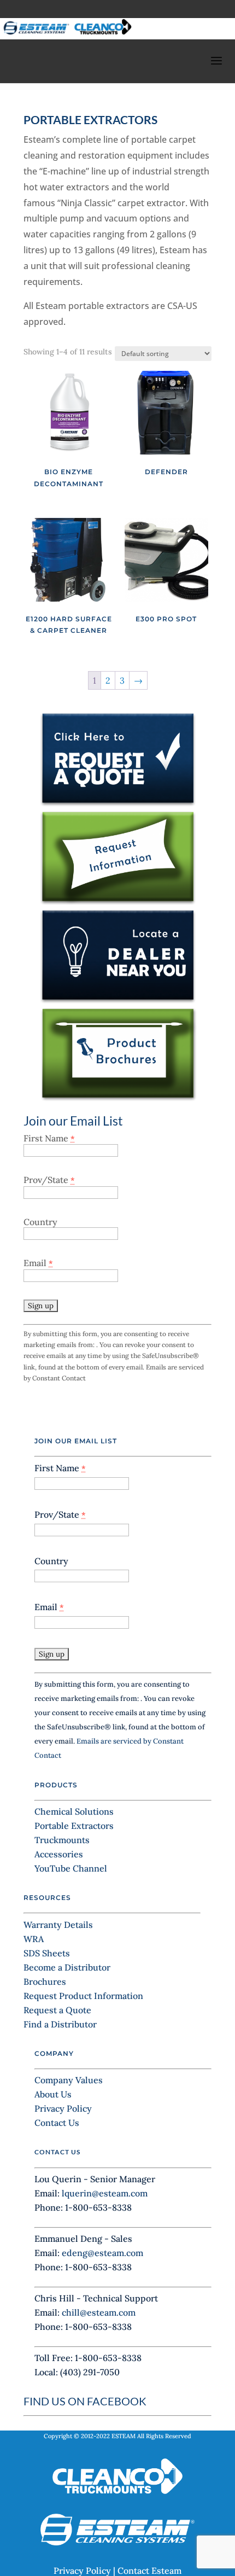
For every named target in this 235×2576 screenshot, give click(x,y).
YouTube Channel (71, 1868)
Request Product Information (83, 1996)
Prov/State (49, 1180)
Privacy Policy (63, 2108)
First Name (49, 1138)
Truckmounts (62, 1840)
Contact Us (57, 2123)
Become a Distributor (67, 1967)
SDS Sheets (47, 1953)
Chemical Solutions (74, 1811)
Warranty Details (58, 1925)
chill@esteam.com (99, 2312)
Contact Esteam (149, 2571)
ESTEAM (124, 2436)
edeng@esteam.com (102, 2253)
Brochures (45, 1981)
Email (38, 1263)
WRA (34, 1939)
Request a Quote (57, 2010)
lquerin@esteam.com (105, 2193)
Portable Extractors (74, 1826)
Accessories (59, 1854)
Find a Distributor (60, 2024)
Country (40, 1222)
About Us (53, 2094)
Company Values (69, 2080)
